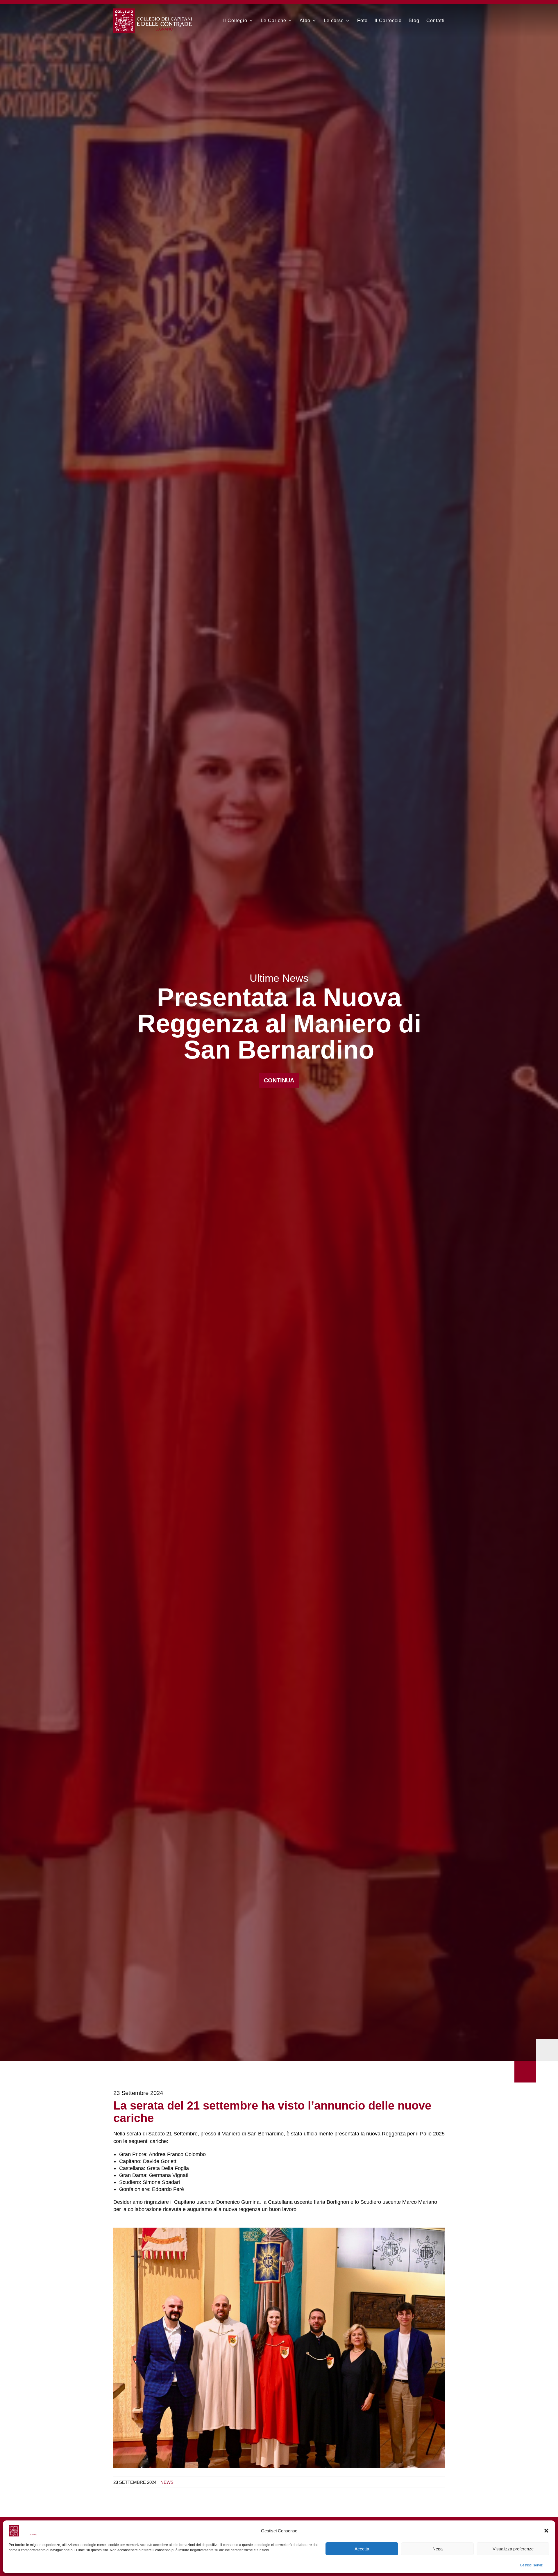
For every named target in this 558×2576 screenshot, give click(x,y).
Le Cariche (273, 21)
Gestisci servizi (532, 2565)
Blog (414, 21)
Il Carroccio (388, 21)
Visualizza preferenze (513, 2549)
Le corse (334, 21)
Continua (279, 1080)
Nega (438, 2549)
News (167, 2482)
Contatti (436, 21)
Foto (362, 21)
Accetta (362, 2549)
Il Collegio (235, 21)
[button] (546, 2531)
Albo (305, 21)
